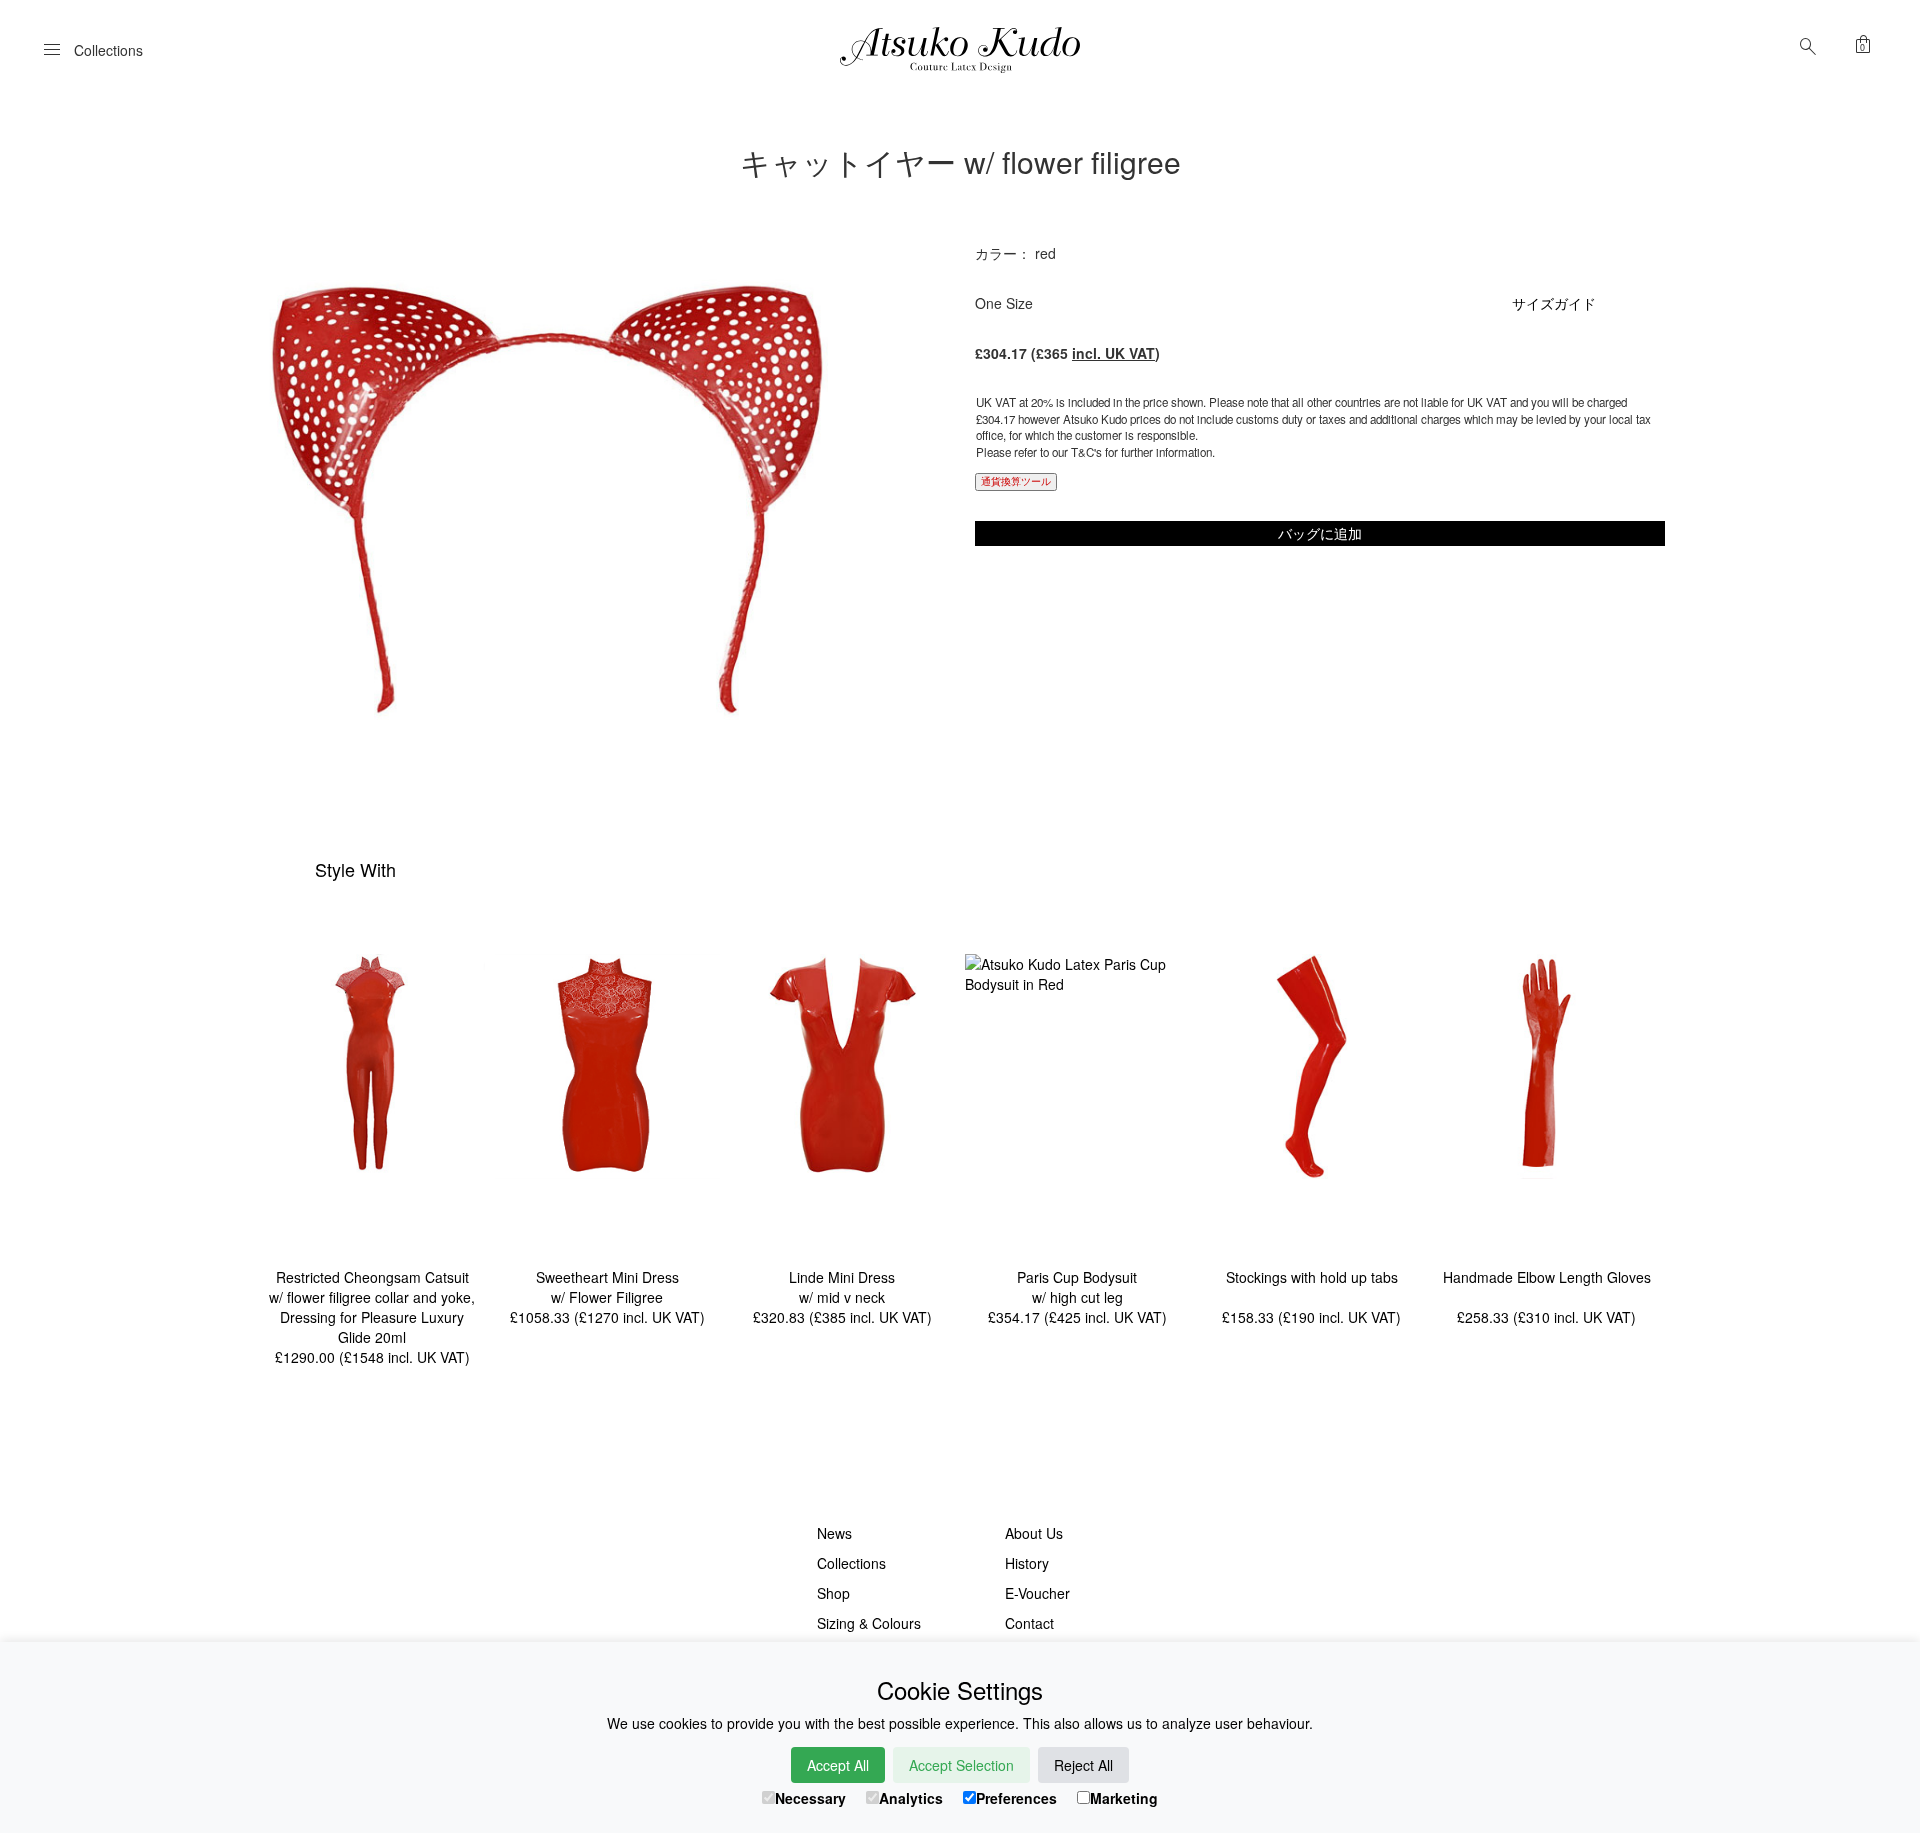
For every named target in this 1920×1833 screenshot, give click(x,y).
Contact (1029, 1623)
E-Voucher (1037, 1593)
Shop (833, 1593)
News (834, 1533)
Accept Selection (961, 1765)
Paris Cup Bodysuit (1077, 1277)
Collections (851, 1563)
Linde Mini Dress (842, 1277)
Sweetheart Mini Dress (607, 1277)
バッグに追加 (1320, 533)
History (1027, 1563)
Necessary (810, 1798)
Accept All (838, 1765)
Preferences (1016, 1798)
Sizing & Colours (869, 1623)
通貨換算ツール (1016, 481)
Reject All (1083, 1765)
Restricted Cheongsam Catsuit (372, 1277)
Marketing (1124, 1798)
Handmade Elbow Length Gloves (1547, 1277)
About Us (1034, 1533)
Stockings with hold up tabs (1312, 1277)
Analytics (911, 1798)
